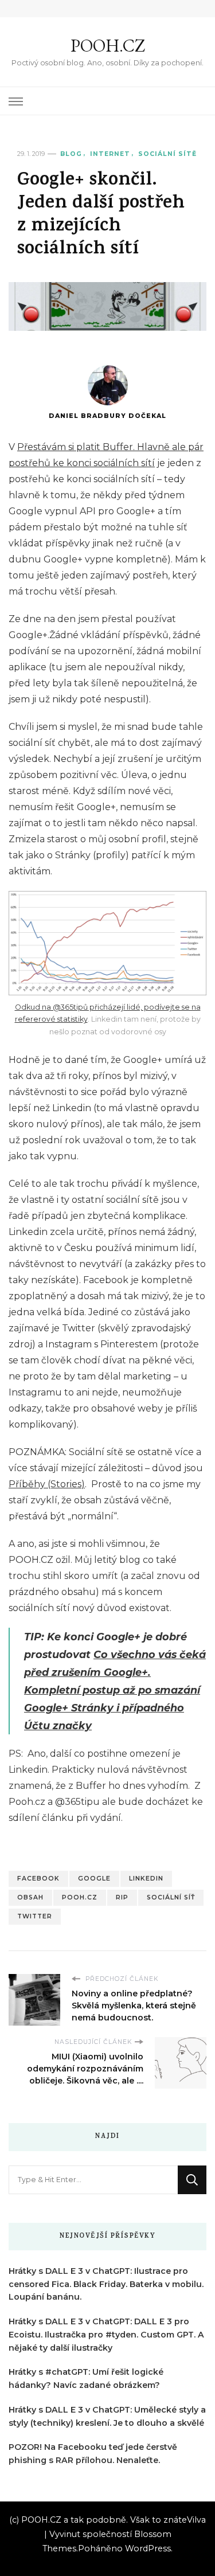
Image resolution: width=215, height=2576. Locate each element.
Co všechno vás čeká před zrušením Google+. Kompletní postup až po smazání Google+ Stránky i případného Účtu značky (115, 1690)
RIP (122, 1897)
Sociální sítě (167, 154)
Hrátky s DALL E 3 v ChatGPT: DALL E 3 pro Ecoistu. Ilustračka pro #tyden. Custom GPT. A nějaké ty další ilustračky (106, 2335)
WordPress (148, 2548)
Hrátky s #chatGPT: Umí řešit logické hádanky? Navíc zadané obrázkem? (86, 2378)
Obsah (30, 1897)
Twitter (35, 1916)
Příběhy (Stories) (47, 1484)
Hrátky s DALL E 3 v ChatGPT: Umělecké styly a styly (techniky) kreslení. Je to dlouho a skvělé (107, 2416)
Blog (71, 154)
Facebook (38, 1879)
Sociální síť (171, 1897)
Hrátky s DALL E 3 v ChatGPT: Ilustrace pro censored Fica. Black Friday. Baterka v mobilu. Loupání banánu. (106, 2284)
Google (94, 1879)
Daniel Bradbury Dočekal (107, 416)
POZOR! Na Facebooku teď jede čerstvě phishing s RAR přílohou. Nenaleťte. (93, 2454)
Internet (110, 154)
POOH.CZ (108, 46)
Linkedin (146, 1879)
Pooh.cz (80, 1897)
